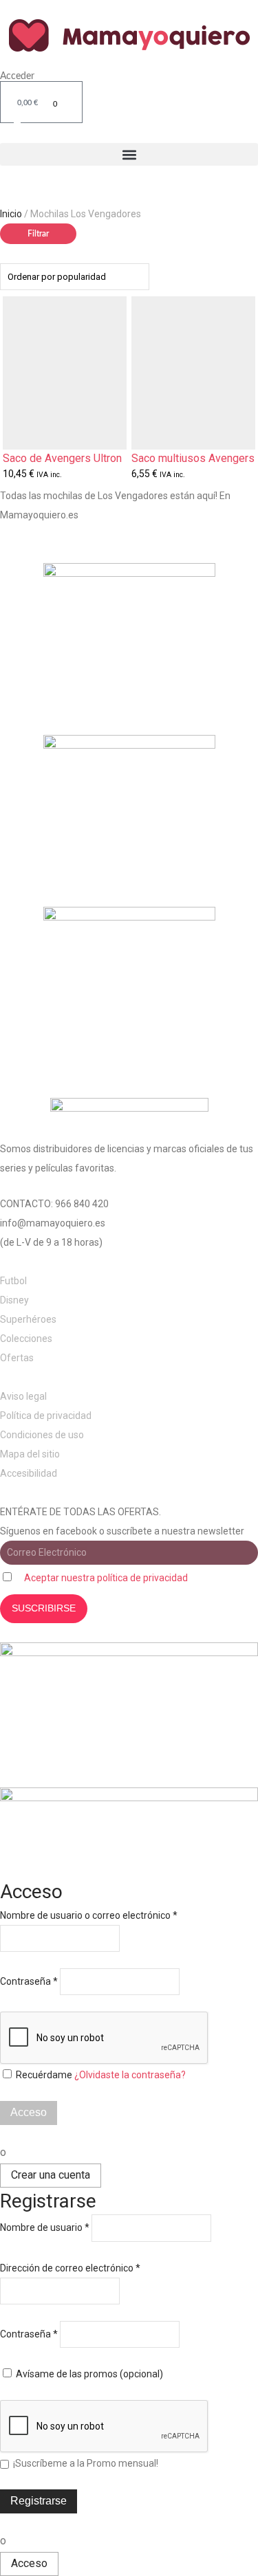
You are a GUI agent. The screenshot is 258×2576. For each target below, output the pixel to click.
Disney (14, 1300)
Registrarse (39, 2501)
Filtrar (38, 234)
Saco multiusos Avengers (193, 459)
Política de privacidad (46, 1416)
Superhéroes (28, 1319)
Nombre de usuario (45, 2227)
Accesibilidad (29, 1473)
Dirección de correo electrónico (70, 2268)
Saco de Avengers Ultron (62, 459)
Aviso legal (23, 1396)
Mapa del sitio (30, 1454)
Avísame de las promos (88, 2374)
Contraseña (29, 1981)
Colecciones (26, 1339)
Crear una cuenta (51, 2175)
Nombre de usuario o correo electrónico (89, 1915)
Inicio (11, 214)
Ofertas (17, 1358)
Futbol (13, 1281)
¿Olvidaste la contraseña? (130, 2075)
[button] (129, 154)
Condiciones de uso (42, 1435)
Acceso (29, 2112)
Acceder (17, 76)
